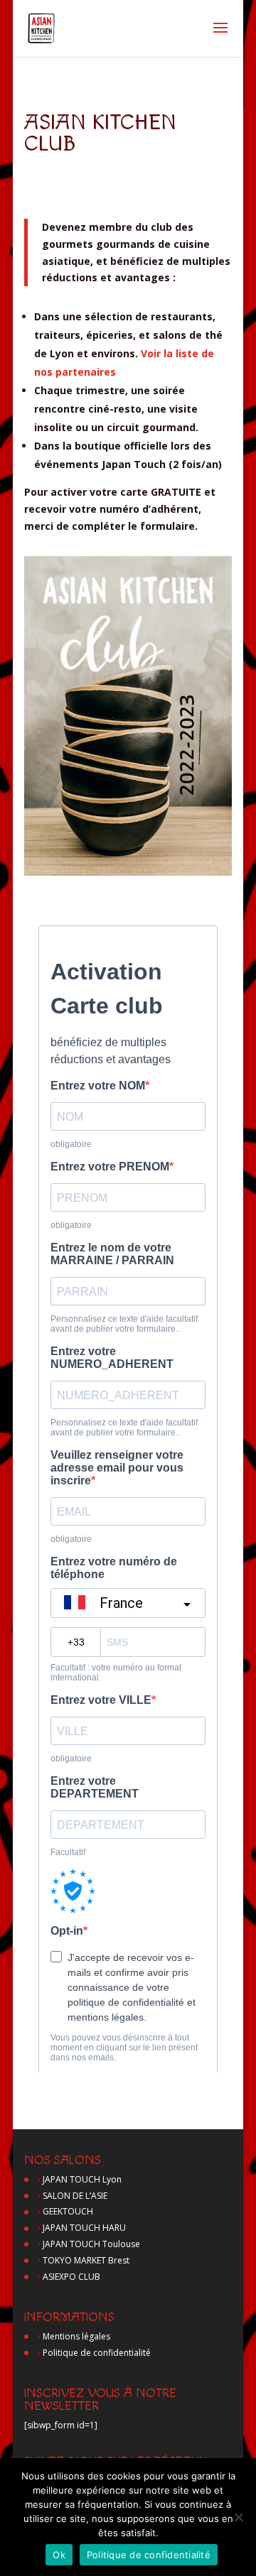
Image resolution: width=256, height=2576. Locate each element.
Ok (59, 2555)
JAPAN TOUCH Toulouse (91, 2244)
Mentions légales (76, 2336)
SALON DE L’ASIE (75, 2196)
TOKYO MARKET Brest (86, 2260)
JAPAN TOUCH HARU (84, 2228)
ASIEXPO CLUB (71, 2277)
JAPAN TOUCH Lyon (82, 2179)
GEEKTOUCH (68, 2211)
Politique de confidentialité (97, 2353)
